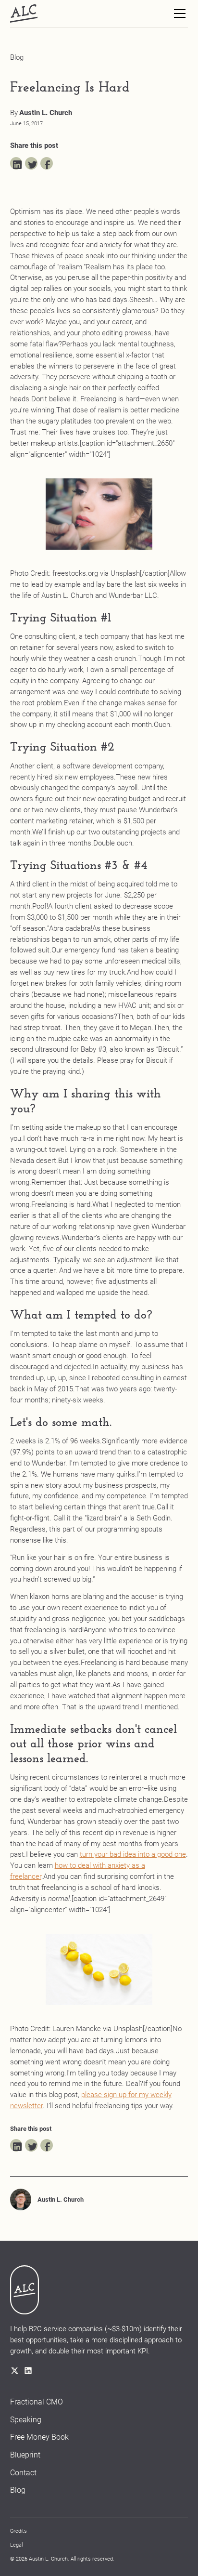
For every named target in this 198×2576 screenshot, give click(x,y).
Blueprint (25, 2455)
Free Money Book (39, 2437)
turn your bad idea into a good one (133, 1854)
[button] (178, 13)
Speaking (26, 2420)
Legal (16, 2545)
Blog (18, 2490)
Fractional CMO (37, 2402)
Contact (23, 2473)
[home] (24, 13)
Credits (19, 2531)
